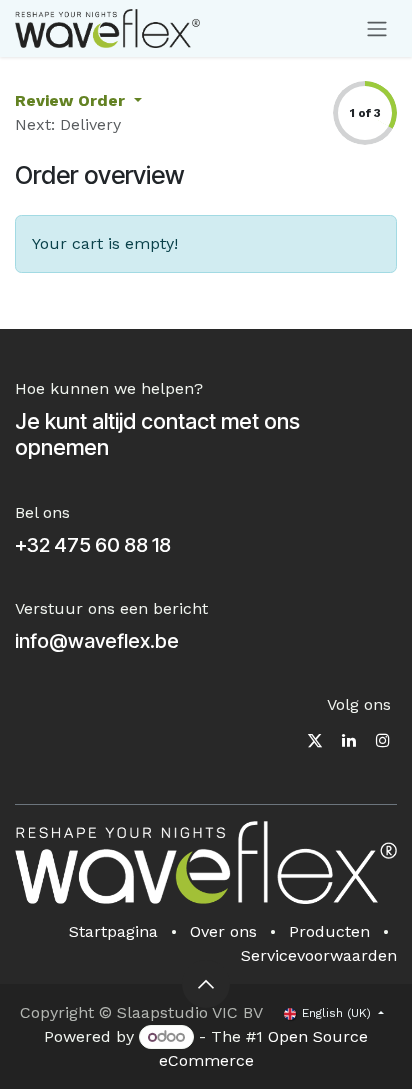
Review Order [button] (72, 100)
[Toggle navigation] (377, 28)
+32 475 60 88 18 (93, 545)
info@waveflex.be (97, 641)
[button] (206, 984)
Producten (329, 931)
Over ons (223, 931)
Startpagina (113, 931)
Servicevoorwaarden (319, 955)
